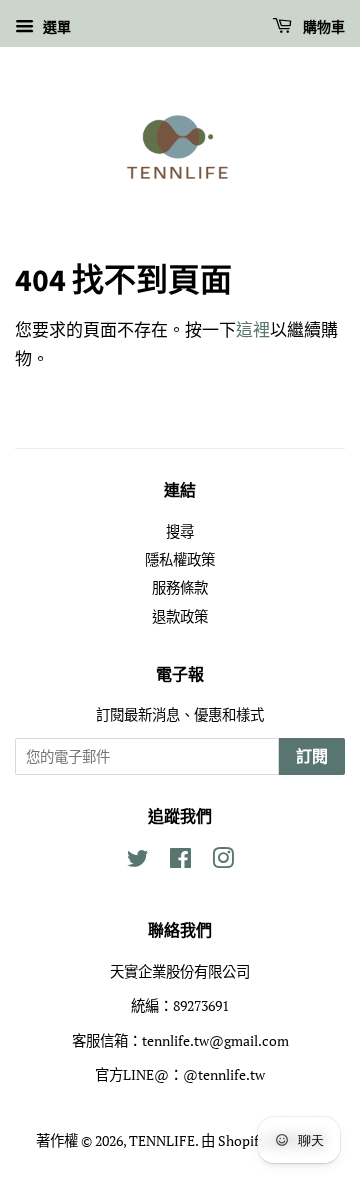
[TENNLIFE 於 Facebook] (180, 861)
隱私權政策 (180, 559)
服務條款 (180, 587)
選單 (55, 26)
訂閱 (312, 757)
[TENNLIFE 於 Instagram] (223, 861)
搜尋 (180, 531)
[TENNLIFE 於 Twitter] (138, 861)
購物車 (322, 28)
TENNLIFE (162, 1140)
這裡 (253, 329)
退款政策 (180, 616)
